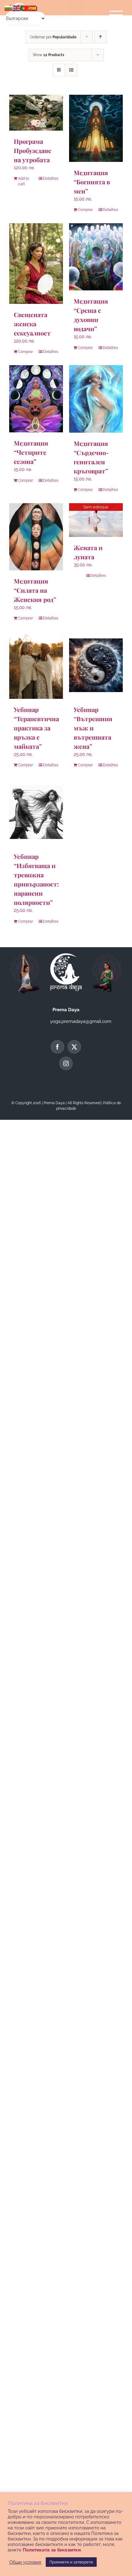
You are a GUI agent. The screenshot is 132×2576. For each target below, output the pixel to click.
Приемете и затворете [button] (71, 2562)
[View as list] (71, 70)
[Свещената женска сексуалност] (36, 264)
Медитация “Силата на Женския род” (35, 590)
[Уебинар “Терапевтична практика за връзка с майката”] (36, 665)
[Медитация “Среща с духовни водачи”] (96, 257)
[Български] (9, 8)
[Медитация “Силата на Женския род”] (36, 537)
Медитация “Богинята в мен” (92, 182)
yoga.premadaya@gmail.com (81, 1021)
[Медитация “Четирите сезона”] (36, 399)
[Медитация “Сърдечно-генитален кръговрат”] (96, 399)
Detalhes (51, 178)
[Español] (33, 8)
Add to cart (24, 181)
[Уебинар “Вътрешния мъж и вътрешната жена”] (96, 665)
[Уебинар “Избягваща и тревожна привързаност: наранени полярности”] (36, 812)
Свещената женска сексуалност (32, 324)
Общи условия (25, 2562)
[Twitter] (74, 1047)
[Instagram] (66, 1063)
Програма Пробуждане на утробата (33, 150)
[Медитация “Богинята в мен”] (96, 128)
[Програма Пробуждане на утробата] (36, 113)
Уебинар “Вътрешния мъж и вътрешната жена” (93, 728)
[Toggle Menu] (116, 15)
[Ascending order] (101, 37)
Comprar (85, 210)
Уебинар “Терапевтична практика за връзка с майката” (36, 728)
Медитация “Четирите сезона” (31, 452)
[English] (17, 8)
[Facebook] (57, 1047)
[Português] (25, 8)
